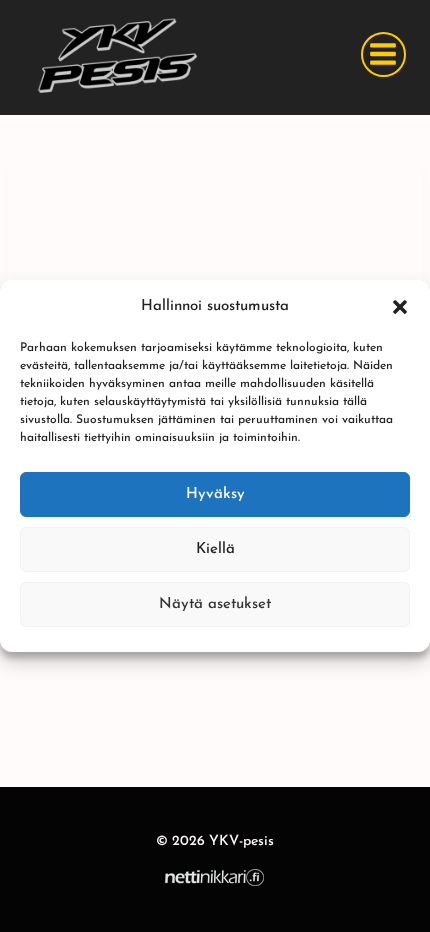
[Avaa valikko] (383, 54)
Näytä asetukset (215, 604)
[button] (400, 307)
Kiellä (215, 549)
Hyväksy (215, 494)
